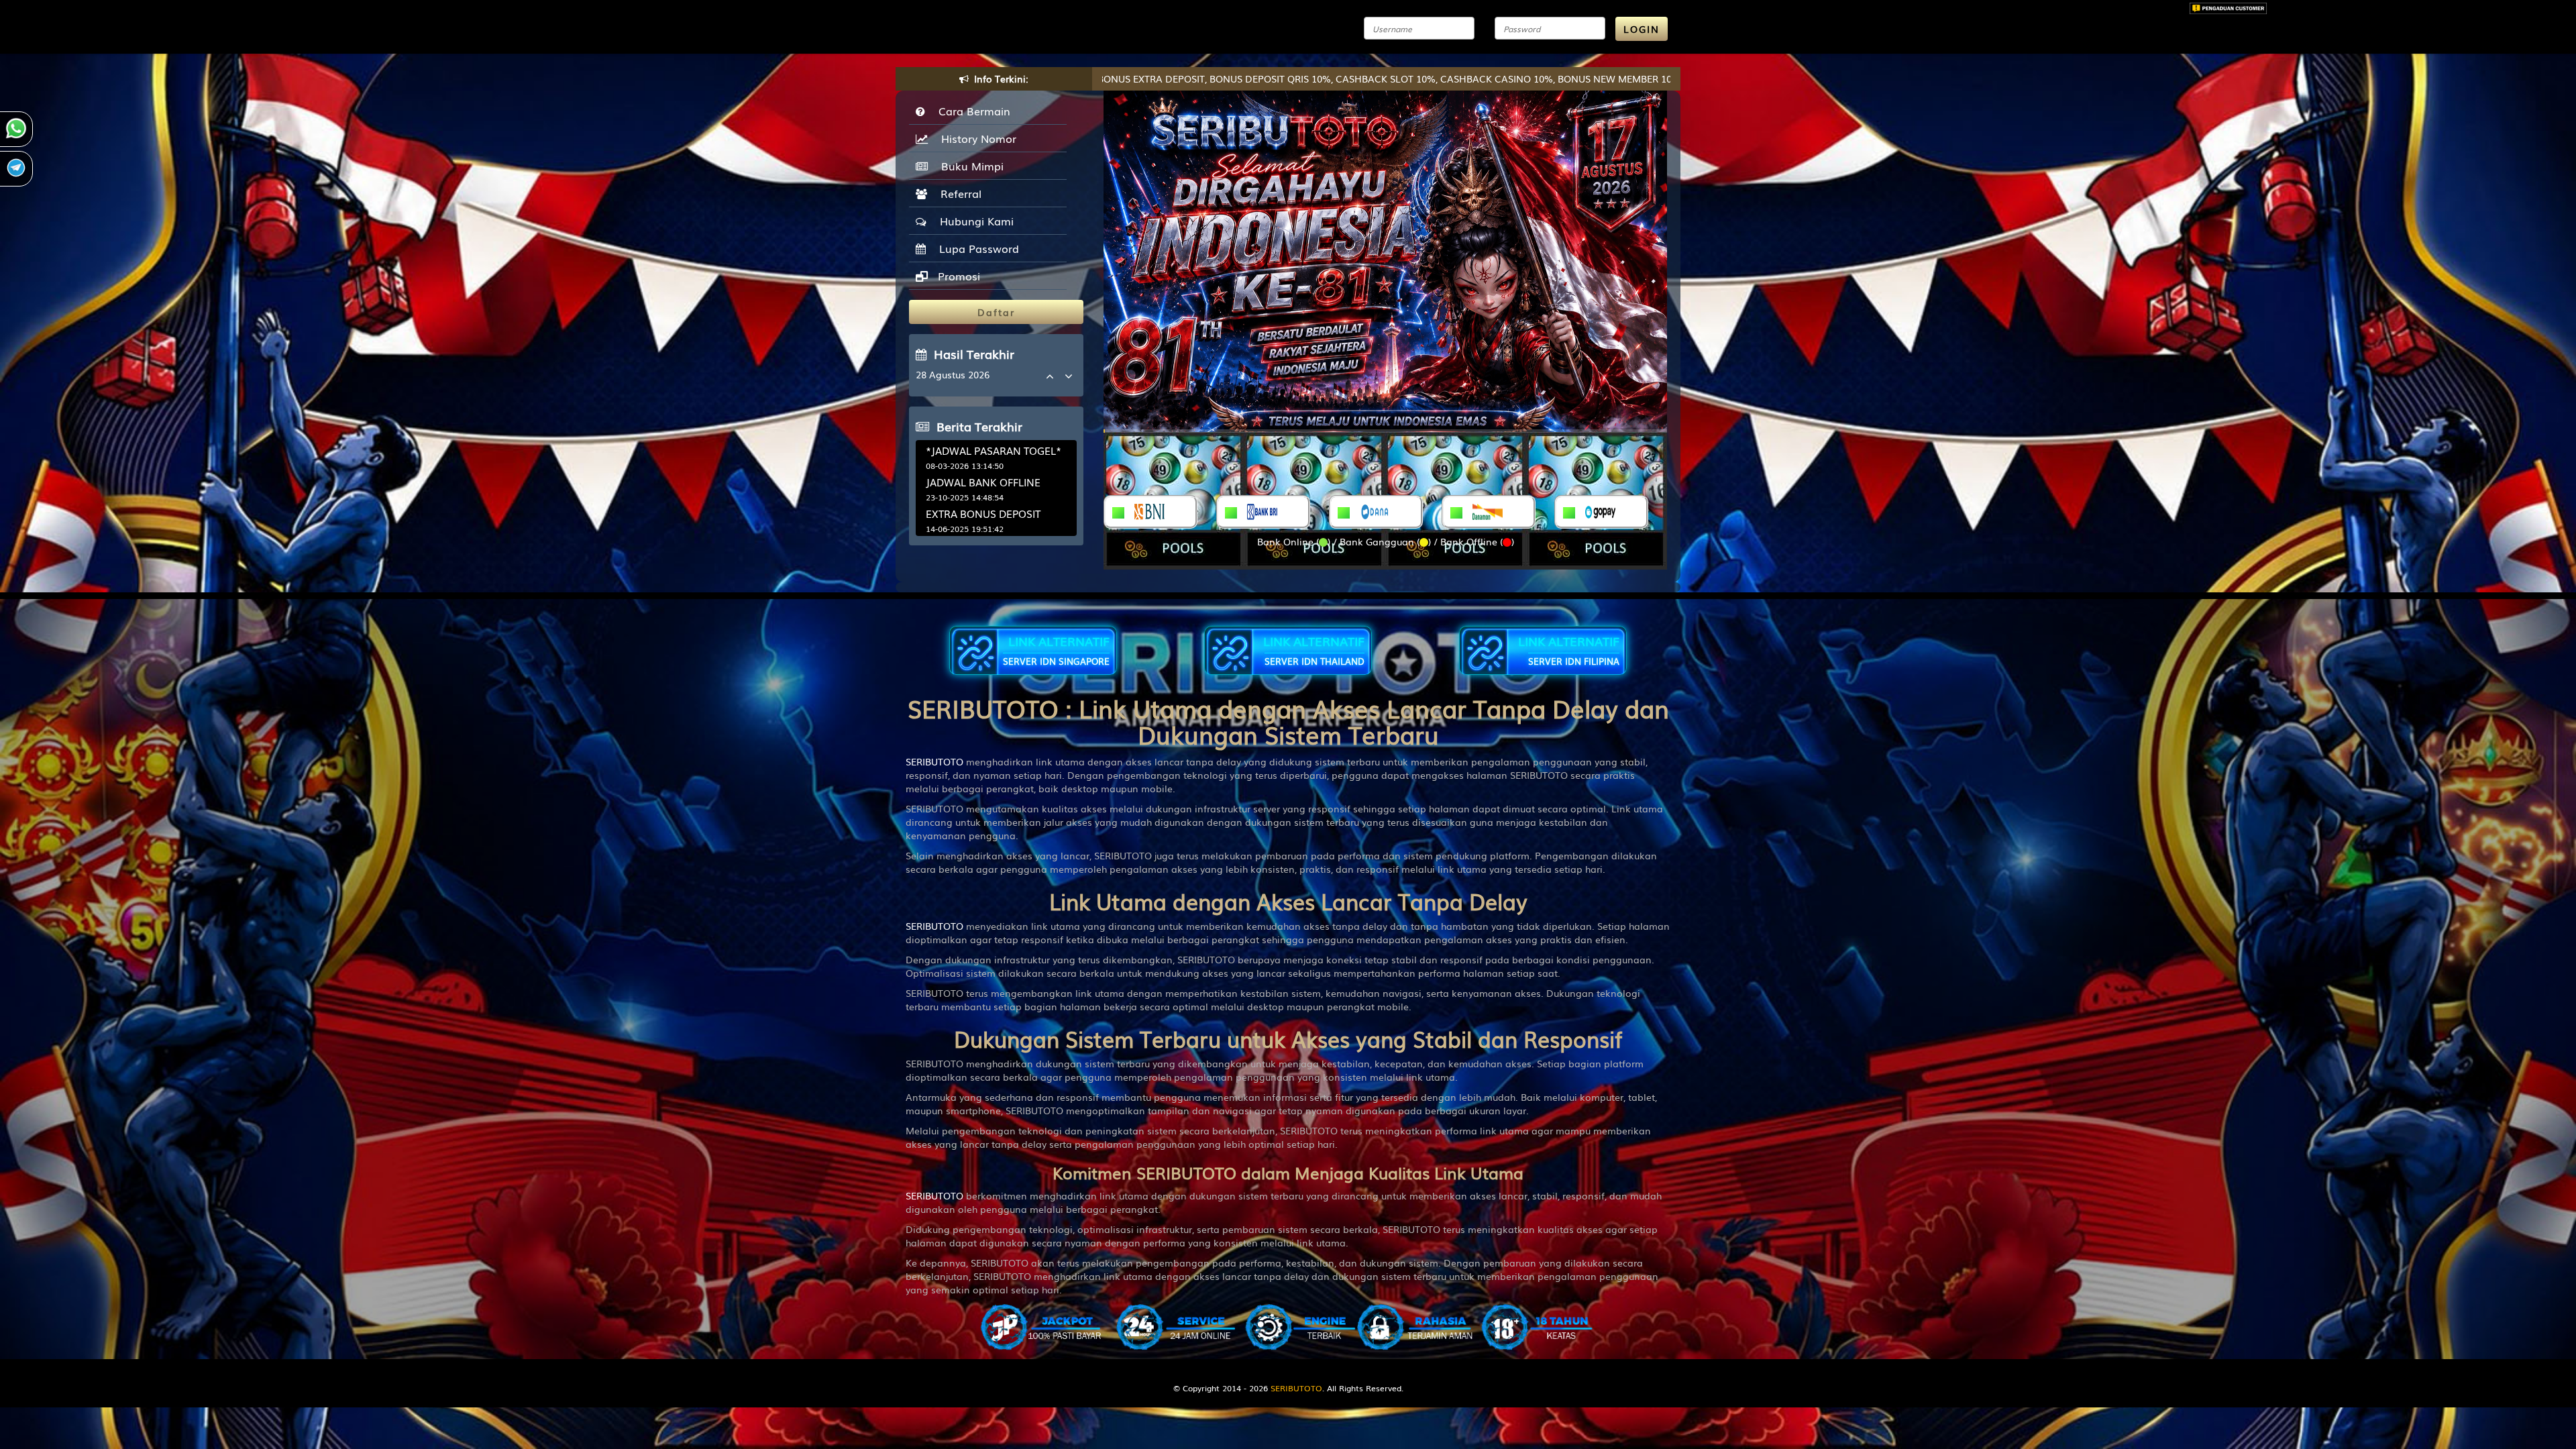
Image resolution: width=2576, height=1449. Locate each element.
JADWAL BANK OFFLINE (983, 482)
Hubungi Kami (973, 221)
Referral (958, 193)
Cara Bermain (971, 111)
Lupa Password (976, 248)
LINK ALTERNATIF (1056, 650)
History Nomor (975, 138)
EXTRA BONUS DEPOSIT (983, 513)
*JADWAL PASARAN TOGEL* (994, 450)
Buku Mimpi (969, 166)
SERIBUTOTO (934, 761)
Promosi (957, 276)
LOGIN (1642, 29)
